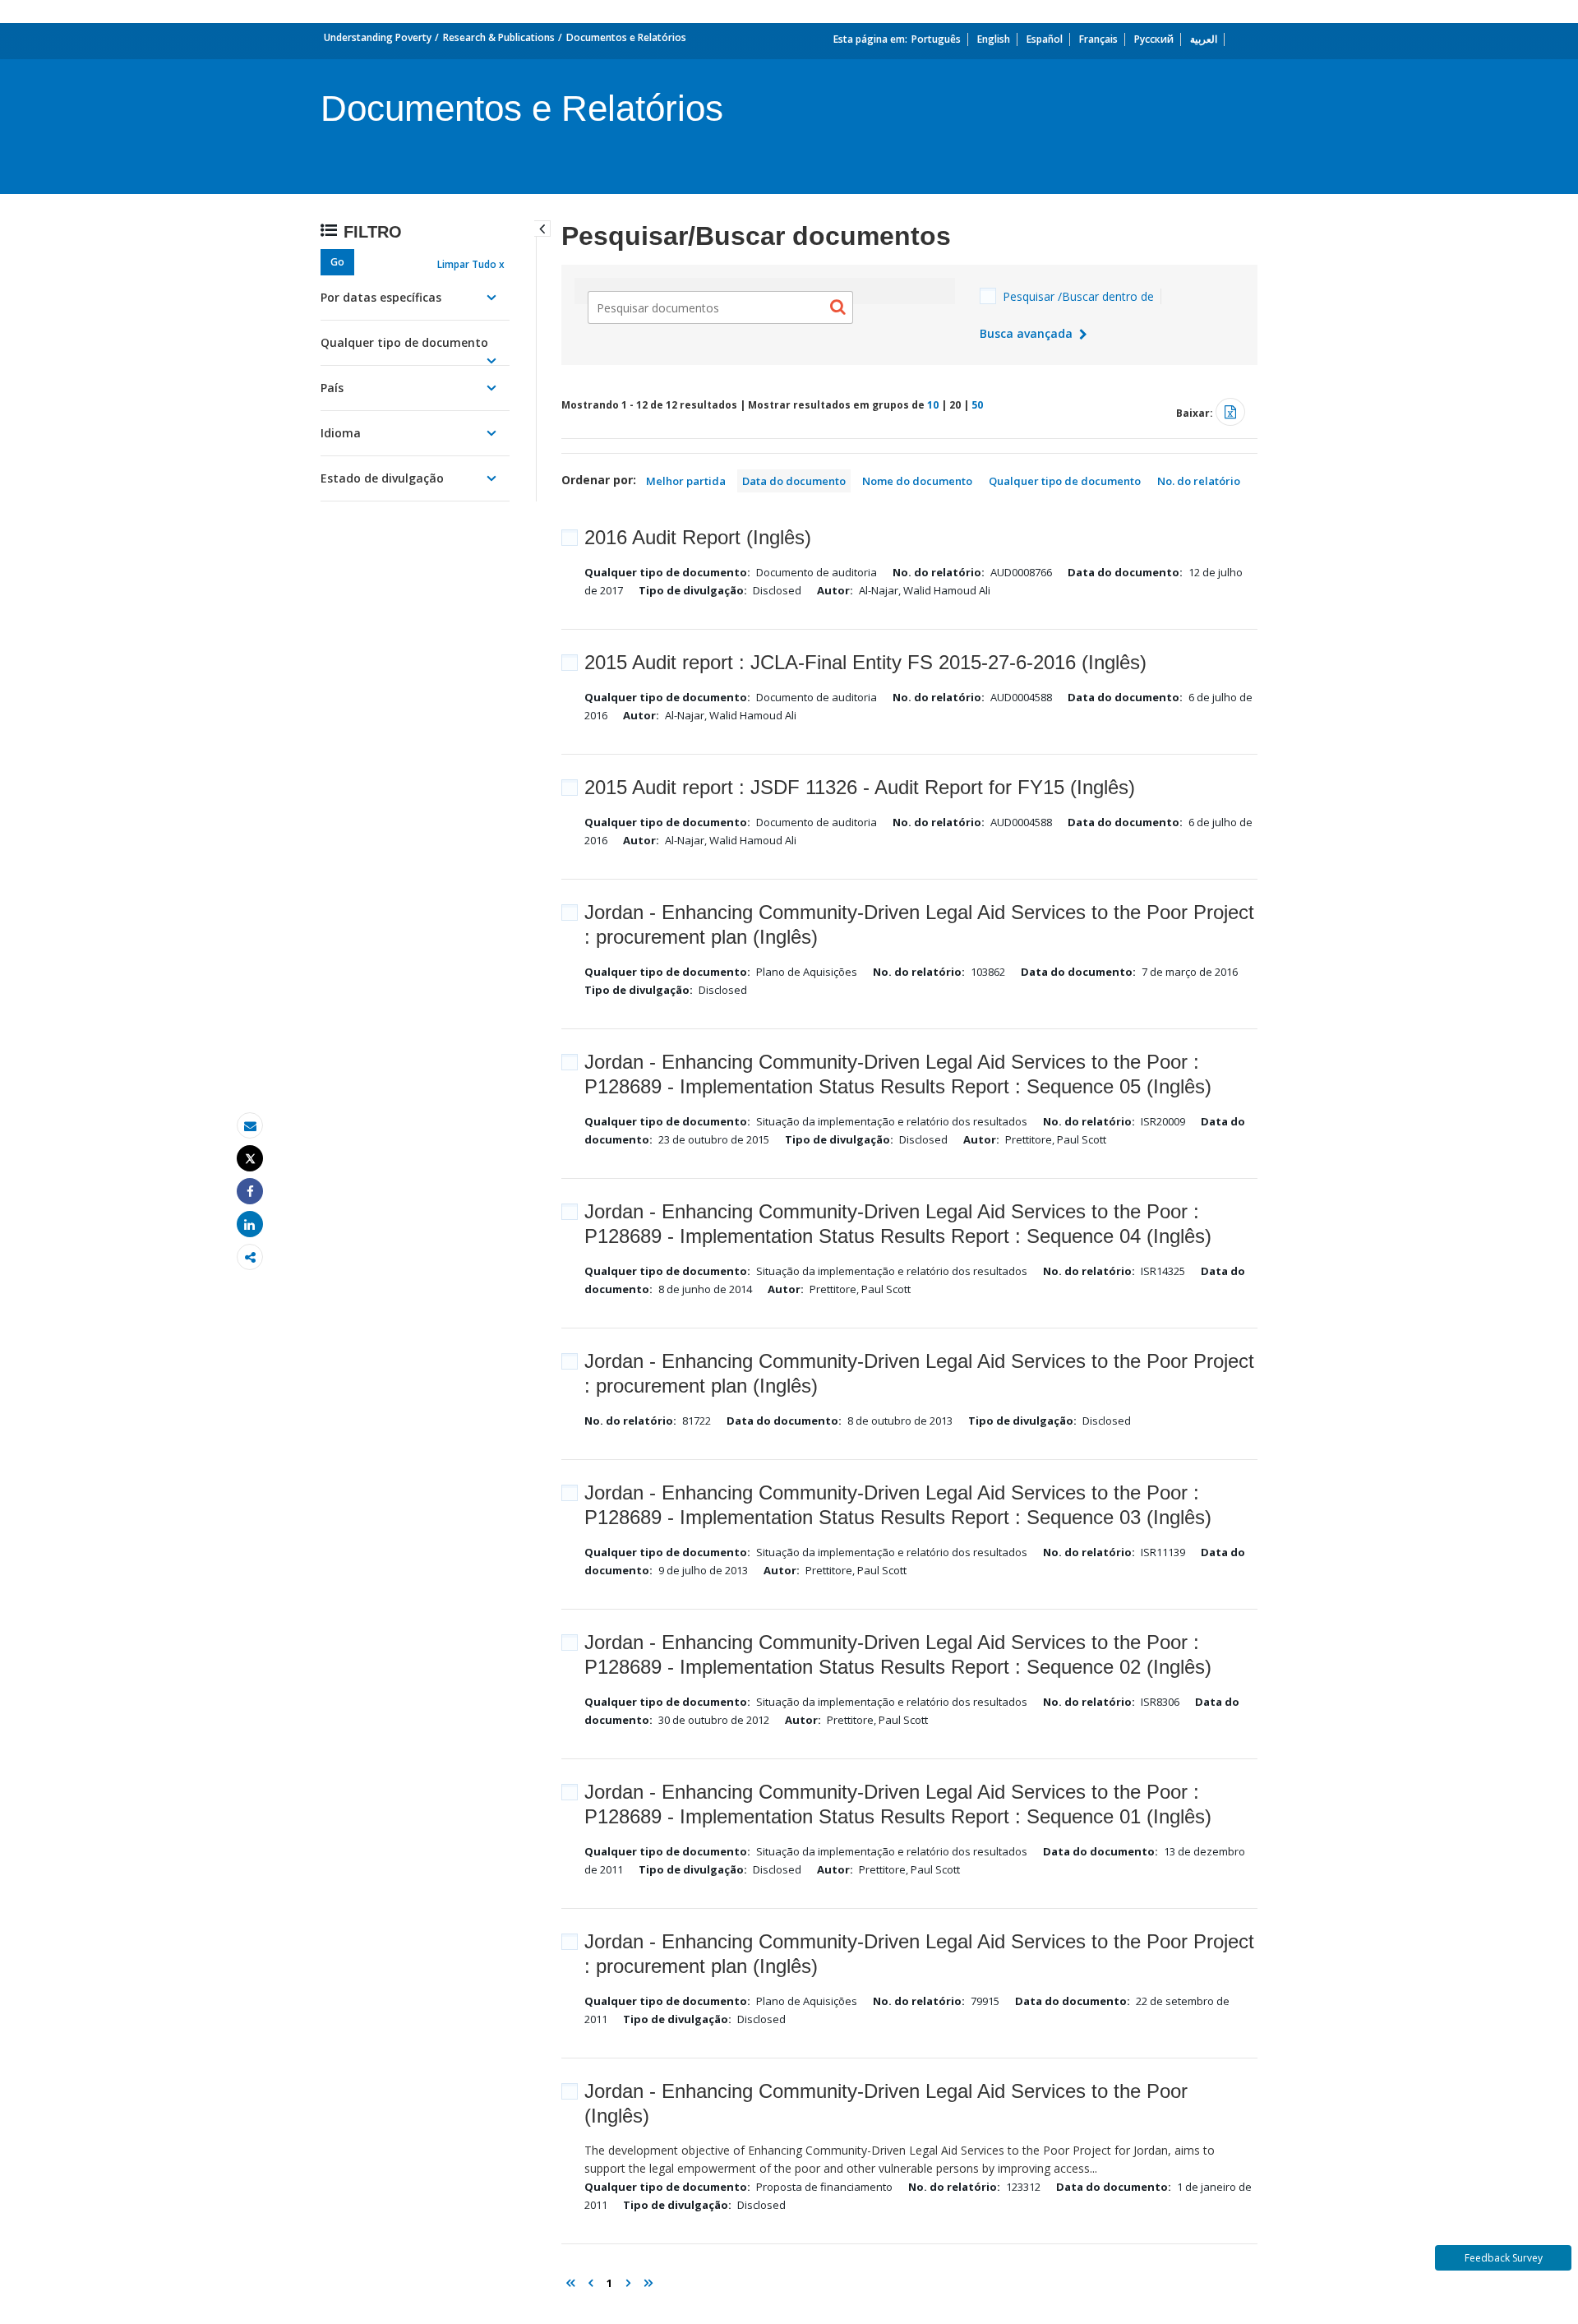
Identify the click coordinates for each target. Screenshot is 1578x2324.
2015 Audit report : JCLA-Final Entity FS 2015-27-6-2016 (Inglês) (865, 662)
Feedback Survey (1504, 2258)
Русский (1154, 39)
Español (1045, 39)
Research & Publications (499, 37)
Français (1098, 39)
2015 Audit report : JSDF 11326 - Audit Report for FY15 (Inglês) (860, 787)
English (994, 39)
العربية (1204, 39)
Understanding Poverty (378, 37)
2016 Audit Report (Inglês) (698, 537)
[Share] (250, 1192)
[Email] (250, 1126)
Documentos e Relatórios (626, 37)
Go (337, 262)
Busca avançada (1028, 333)
